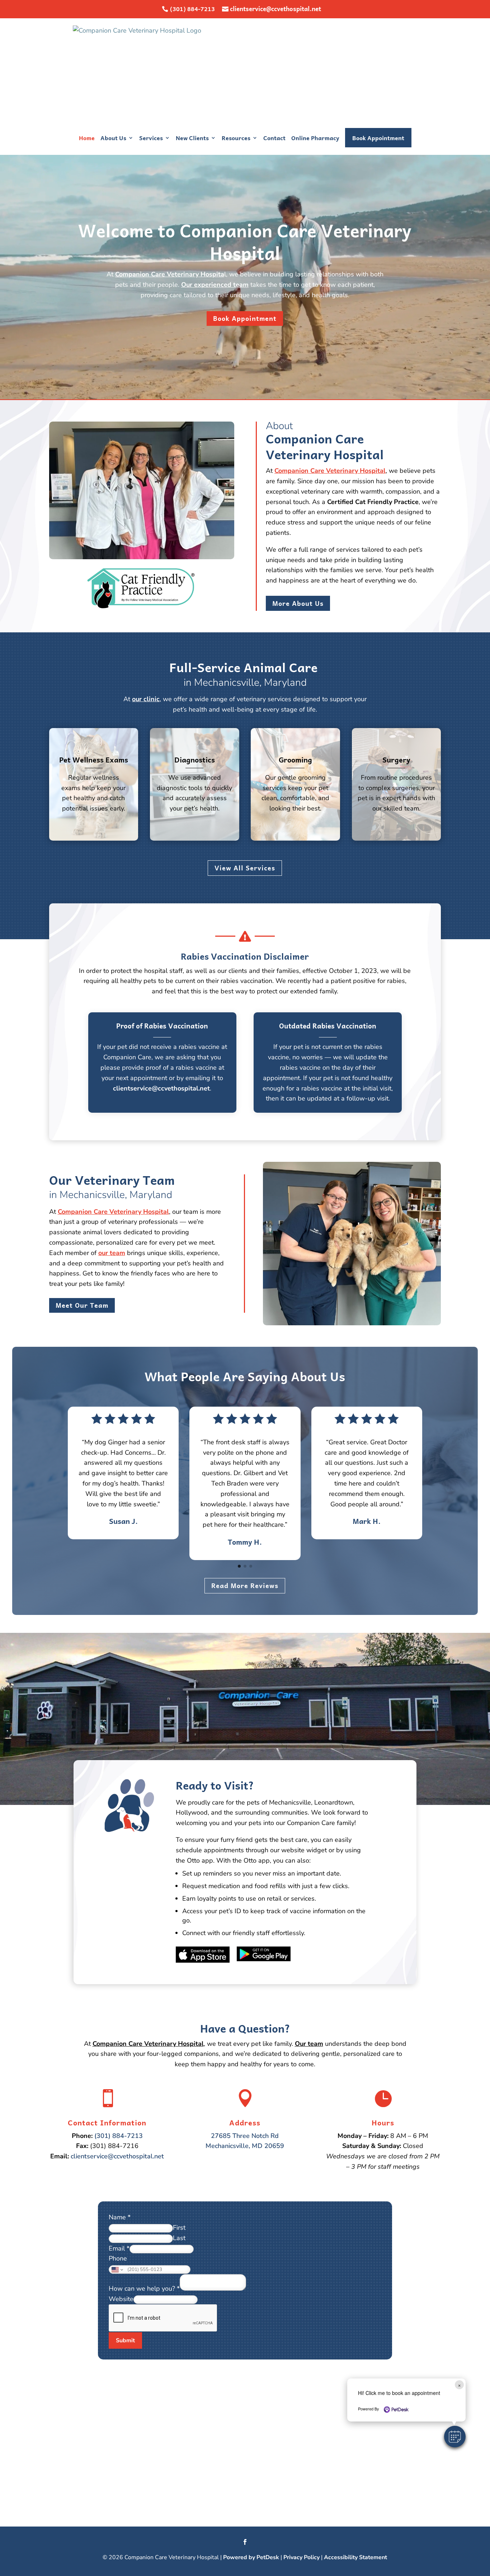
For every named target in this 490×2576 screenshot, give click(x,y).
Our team (309, 2044)
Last (179, 2238)
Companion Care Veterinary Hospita (170, 274)
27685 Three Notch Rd (245, 2136)
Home (87, 138)
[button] (455, 2437)
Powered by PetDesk (251, 2557)
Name (120, 2217)
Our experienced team (215, 285)
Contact (274, 138)
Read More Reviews (245, 1585)
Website (121, 2299)
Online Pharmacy (315, 138)
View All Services (245, 868)
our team (112, 1253)
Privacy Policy (301, 2557)
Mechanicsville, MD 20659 (245, 2146)
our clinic (146, 699)
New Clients (192, 138)
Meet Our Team (82, 1305)
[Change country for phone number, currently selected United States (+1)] (117, 2270)
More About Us (298, 603)
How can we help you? (144, 2289)
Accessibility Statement (355, 2557)
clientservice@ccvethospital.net (275, 9)
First (179, 2228)
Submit (125, 2340)
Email (119, 2248)
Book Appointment (378, 138)
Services (151, 138)
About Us (113, 138)
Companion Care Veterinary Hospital (330, 471)
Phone (118, 2258)
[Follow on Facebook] (245, 2542)
